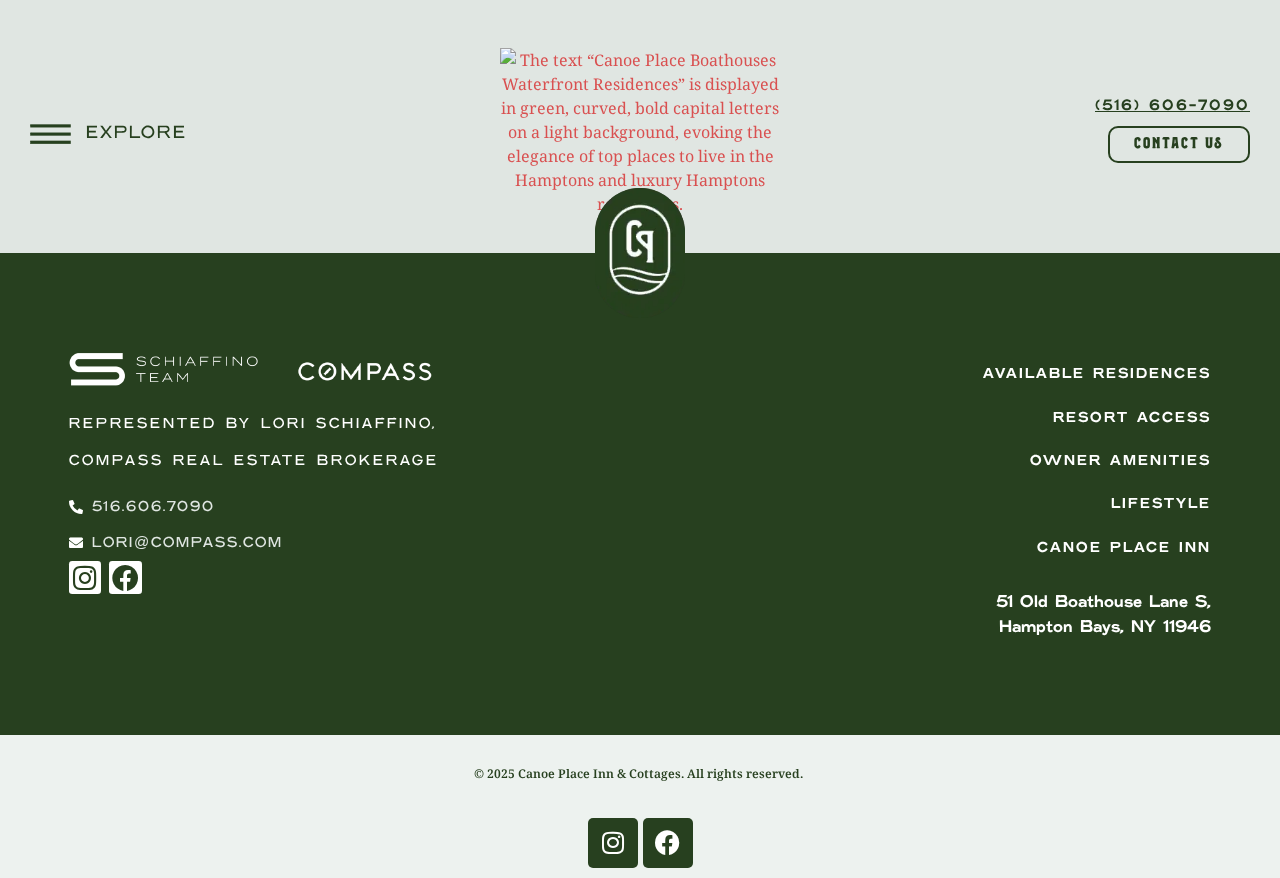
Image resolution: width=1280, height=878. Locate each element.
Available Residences (1097, 374)
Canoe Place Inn (1124, 548)
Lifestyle (1161, 504)
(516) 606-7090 (1172, 106)
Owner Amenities (1120, 461)
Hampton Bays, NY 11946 (1105, 627)
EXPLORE (136, 133)
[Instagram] (85, 577)
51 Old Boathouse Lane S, (1103, 602)
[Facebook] (125, 577)
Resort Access (1132, 418)
